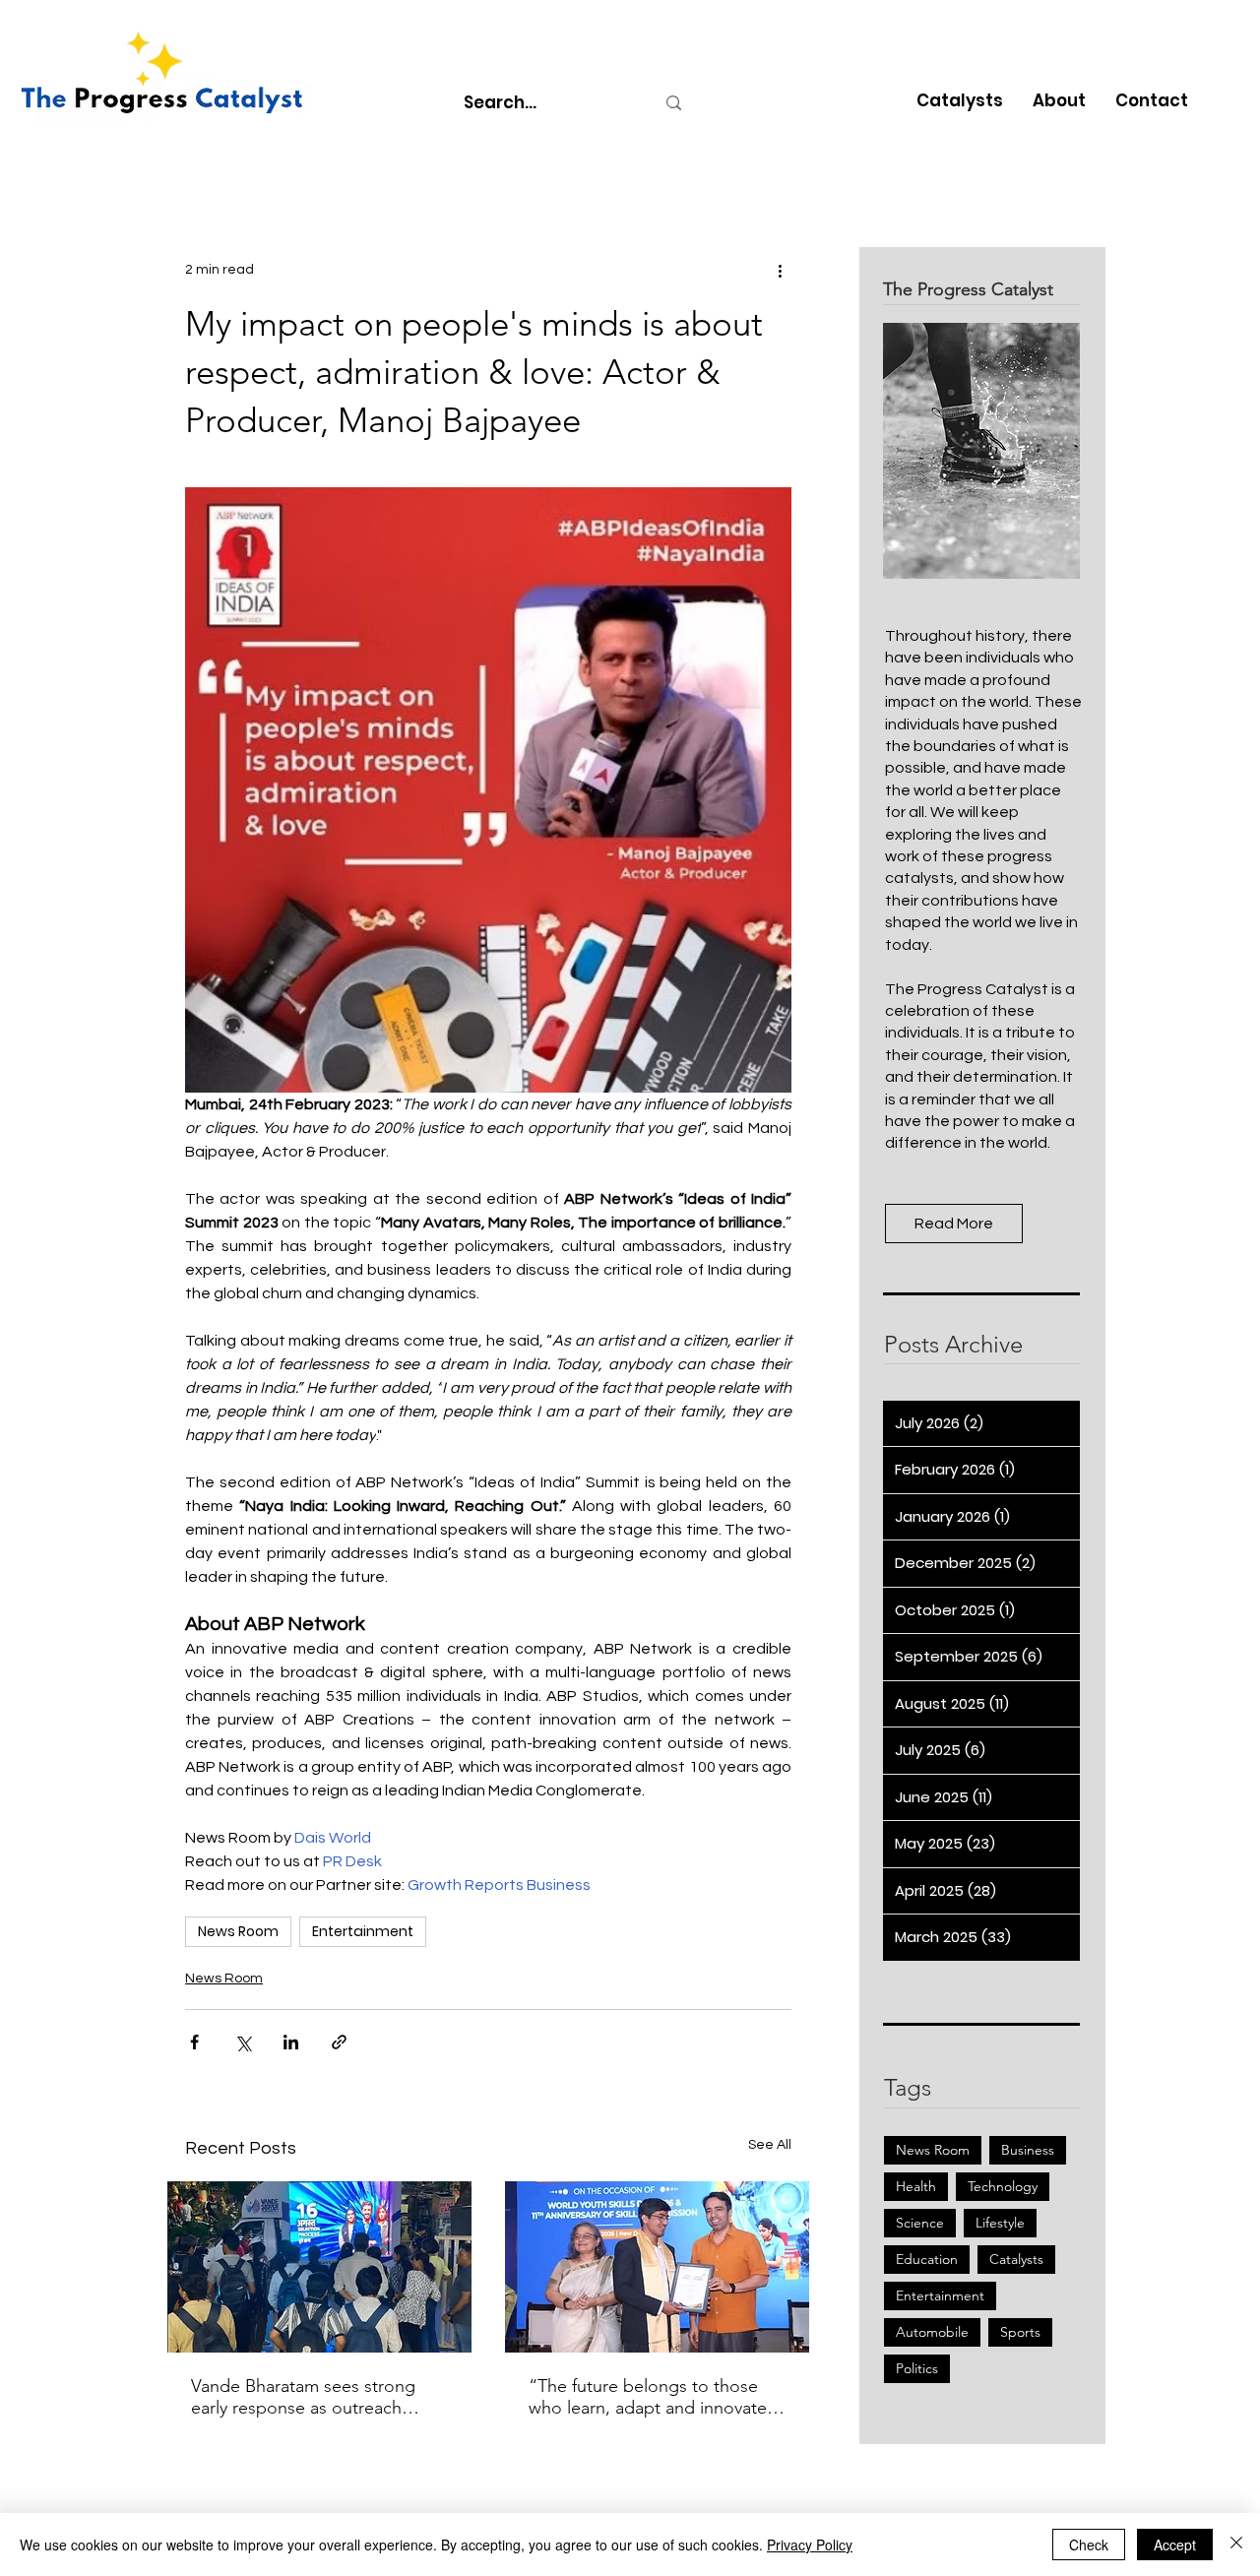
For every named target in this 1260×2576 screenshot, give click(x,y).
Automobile (932, 2332)
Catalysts (1016, 2259)
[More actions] (780, 270)
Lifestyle (1000, 2223)
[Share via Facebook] (194, 2042)
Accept (1175, 2545)
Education (927, 2259)
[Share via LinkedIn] (291, 2042)
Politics (917, 2368)
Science (920, 2223)
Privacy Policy (810, 2545)
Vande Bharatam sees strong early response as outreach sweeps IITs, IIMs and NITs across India (303, 2397)
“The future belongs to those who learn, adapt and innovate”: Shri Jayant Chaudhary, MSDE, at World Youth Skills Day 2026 (655, 2397)
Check (1089, 2545)
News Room (238, 1931)
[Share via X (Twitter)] (243, 2042)
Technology (1003, 2186)
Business (1028, 2150)
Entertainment (363, 1931)
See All (770, 2145)
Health (916, 2186)
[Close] (1236, 2545)
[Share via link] (339, 2042)
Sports (1020, 2332)
